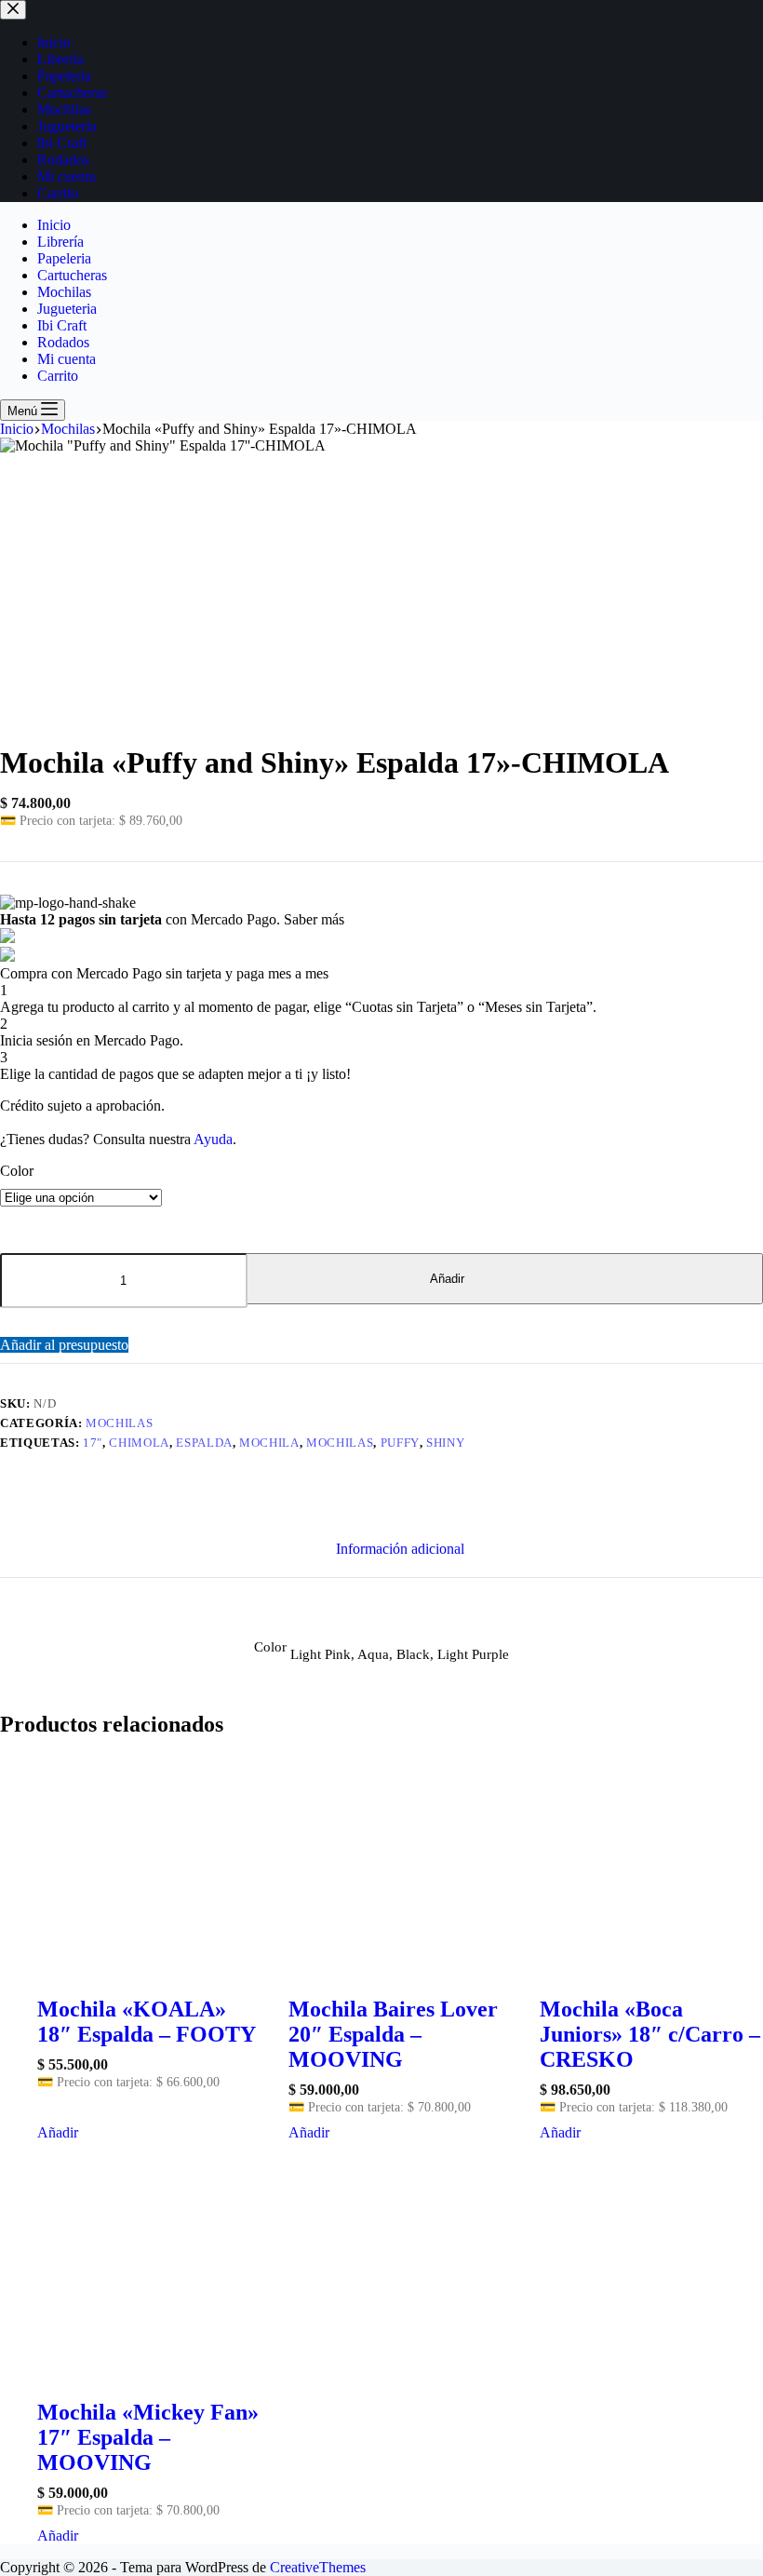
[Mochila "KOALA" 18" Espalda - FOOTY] (149, 1860)
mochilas (340, 1443)
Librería (60, 242)
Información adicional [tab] (400, 1549)
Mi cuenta (67, 359)
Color (17, 1171)
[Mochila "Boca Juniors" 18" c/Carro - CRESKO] (651, 1860)
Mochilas (64, 292)
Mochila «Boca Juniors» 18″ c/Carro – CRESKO (650, 2034)
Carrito (58, 376)
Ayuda (213, 1139)
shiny (445, 1443)
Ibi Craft (62, 325)
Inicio (54, 225)
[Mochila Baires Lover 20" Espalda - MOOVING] (400, 1860)
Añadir (447, 1279)
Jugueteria (67, 309)
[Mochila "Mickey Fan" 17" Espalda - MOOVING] (149, 2264)
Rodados (63, 342)
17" (93, 1443)
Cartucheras (72, 275)
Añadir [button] (58, 2132)
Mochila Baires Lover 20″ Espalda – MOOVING (393, 2034)
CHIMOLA (139, 1443)
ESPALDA (204, 1443)
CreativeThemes (318, 2567)
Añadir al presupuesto (64, 1345)
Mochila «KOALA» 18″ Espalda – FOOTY (147, 2022)
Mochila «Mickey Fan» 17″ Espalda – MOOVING (148, 2437)
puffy (400, 1443)
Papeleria (64, 258)
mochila (269, 1443)
